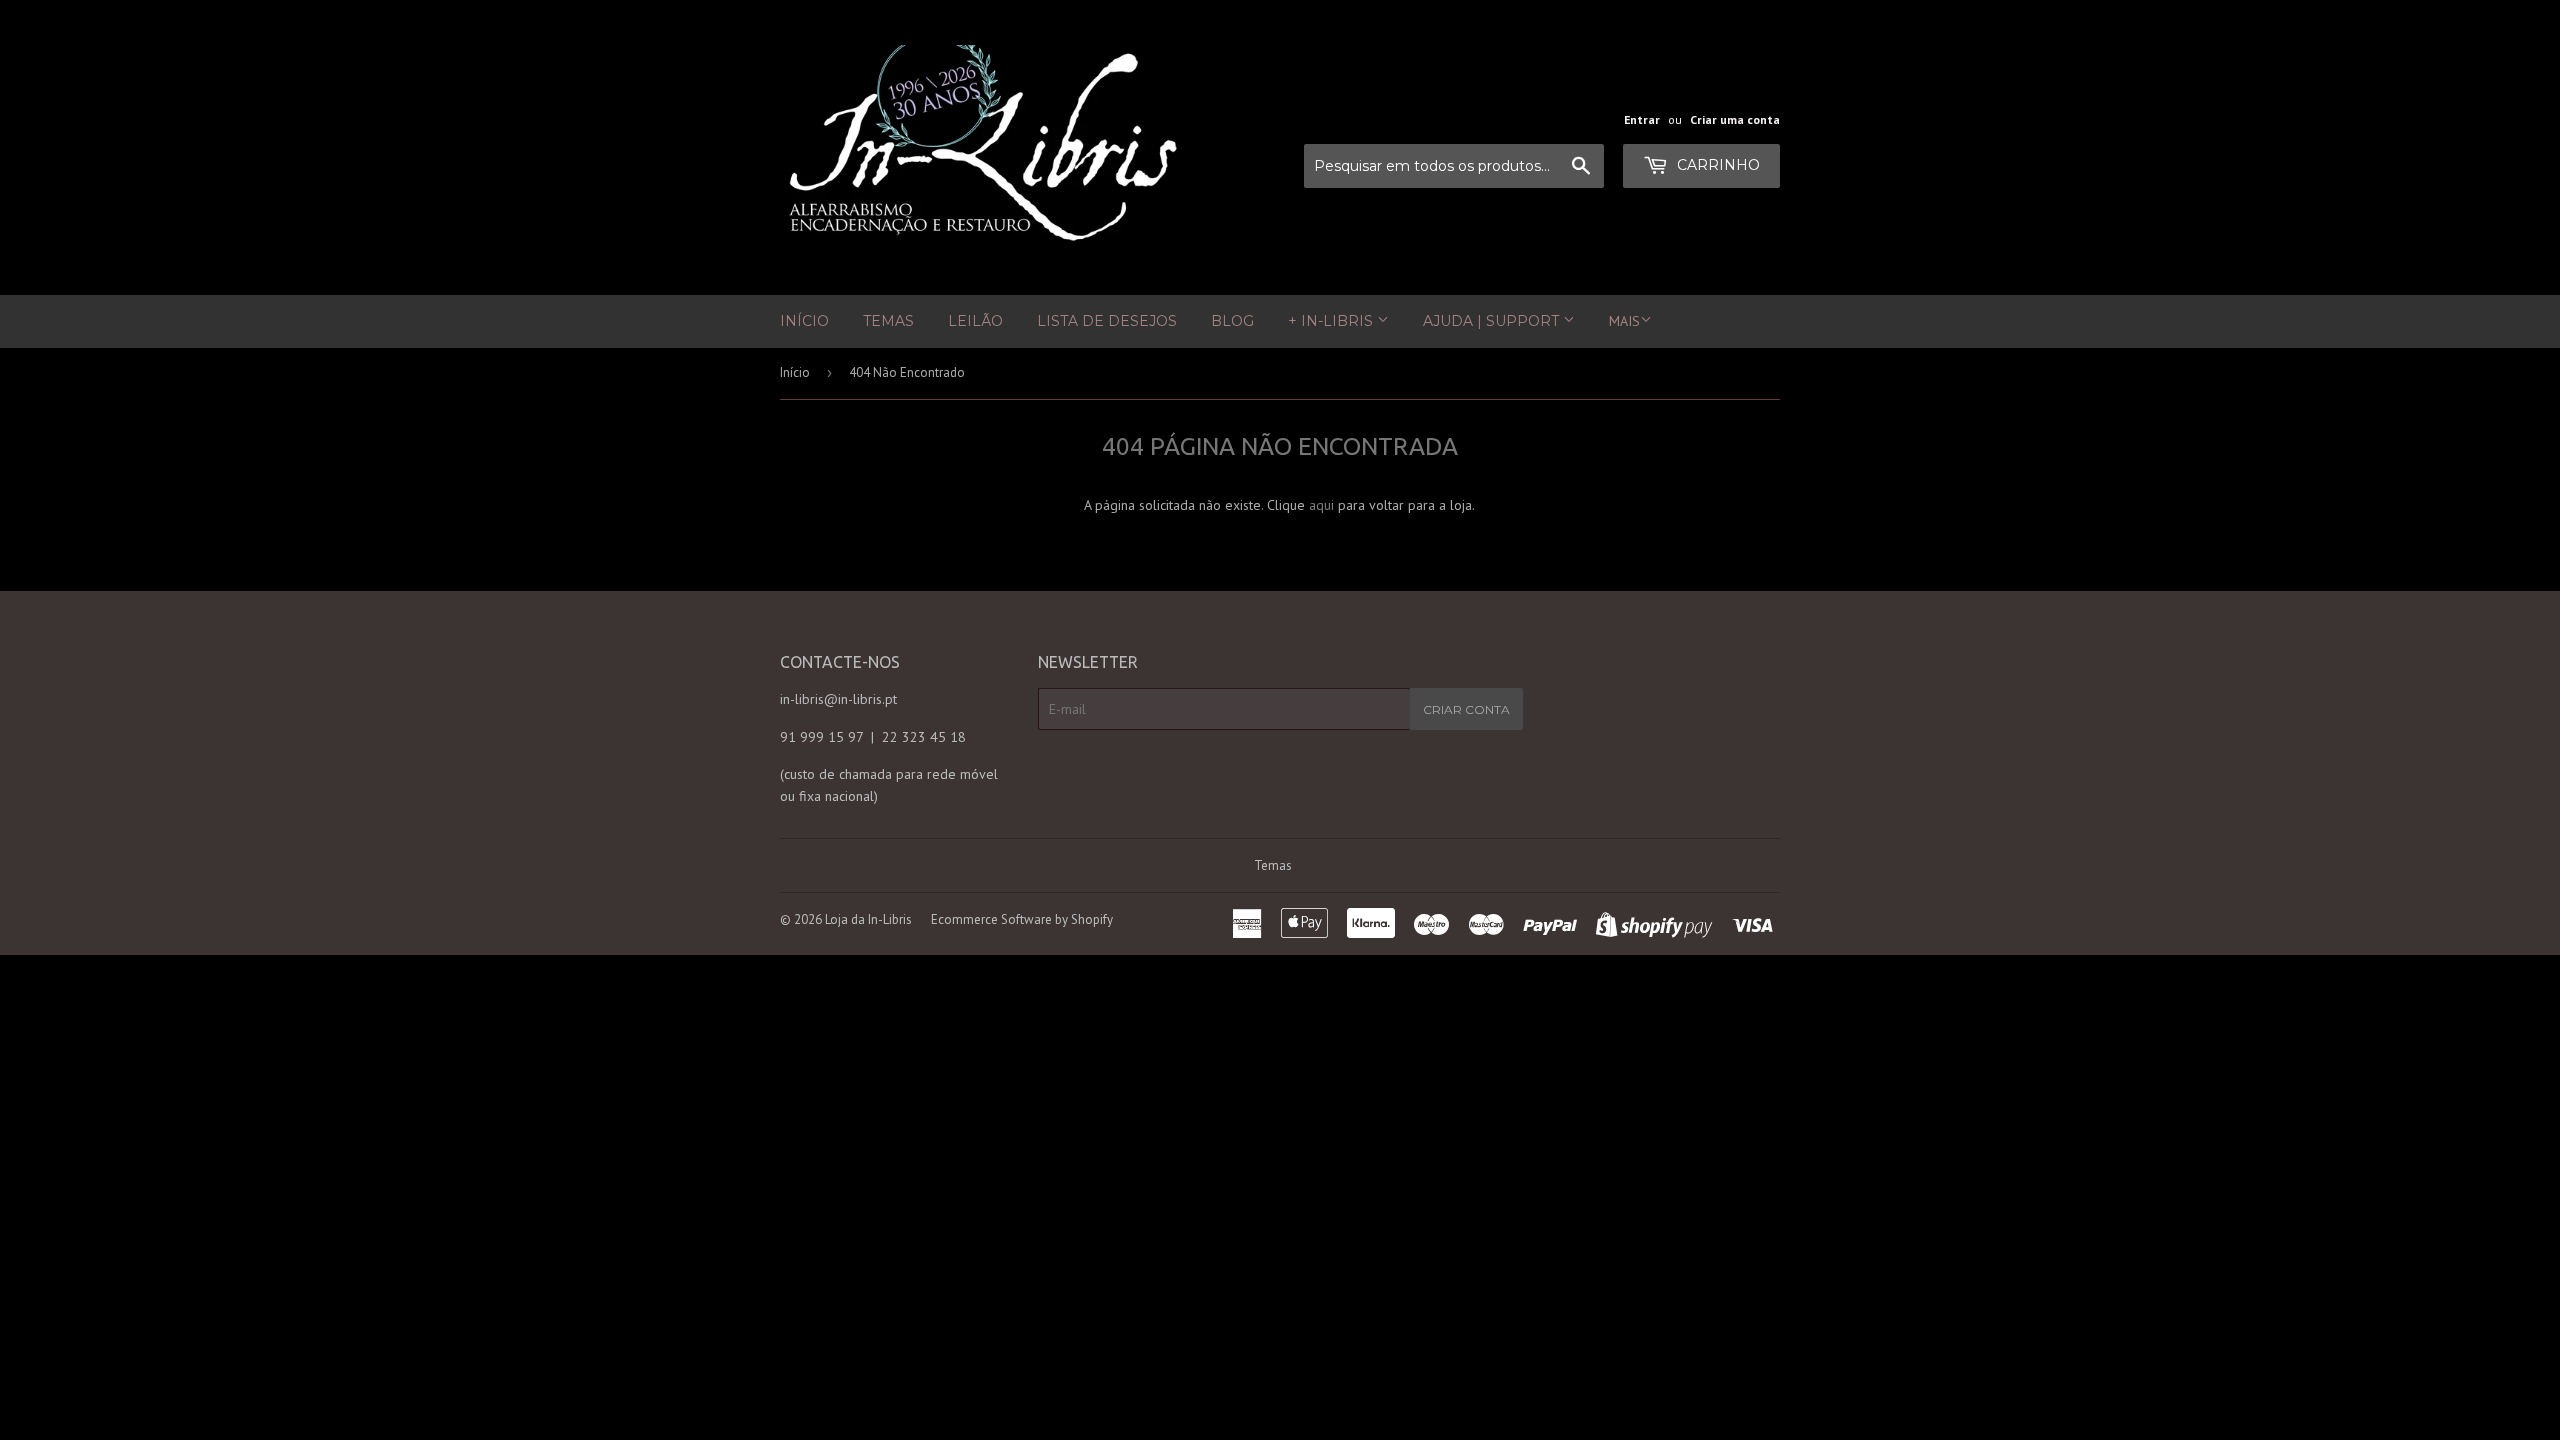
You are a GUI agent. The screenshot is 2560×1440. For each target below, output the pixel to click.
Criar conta (1466, 709)
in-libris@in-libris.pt (838, 699)
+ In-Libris (1332, 321)
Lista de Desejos (1107, 321)
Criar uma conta (1735, 119)
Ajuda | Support (1493, 321)
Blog (1232, 321)
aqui (1321, 505)
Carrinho (1716, 165)
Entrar (1642, 119)
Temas (888, 321)
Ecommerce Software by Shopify (1022, 919)
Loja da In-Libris (868, 919)
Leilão (975, 321)
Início (804, 321)
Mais (1624, 321)
